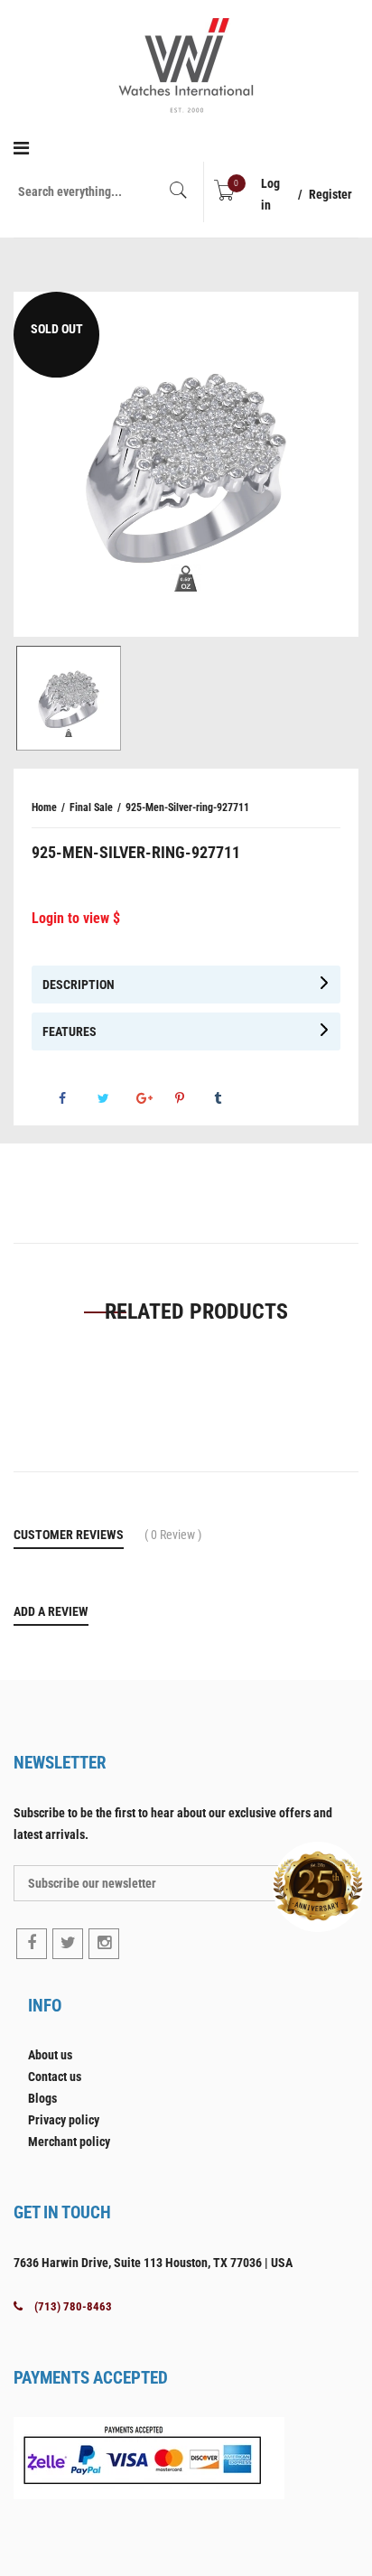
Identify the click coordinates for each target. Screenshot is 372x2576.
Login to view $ (76, 918)
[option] (186, 464)
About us (50, 2055)
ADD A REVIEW (51, 1611)
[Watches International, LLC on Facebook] (32, 1944)
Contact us (55, 2077)
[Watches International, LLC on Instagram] (104, 1944)
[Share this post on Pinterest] (193, 1098)
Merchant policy (69, 2142)
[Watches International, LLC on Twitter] (68, 1944)
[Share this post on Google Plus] (154, 1098)
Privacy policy (64, 2120)
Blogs (42, 2098)
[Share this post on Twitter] (116, 1098)
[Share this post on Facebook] (77, 1098)
